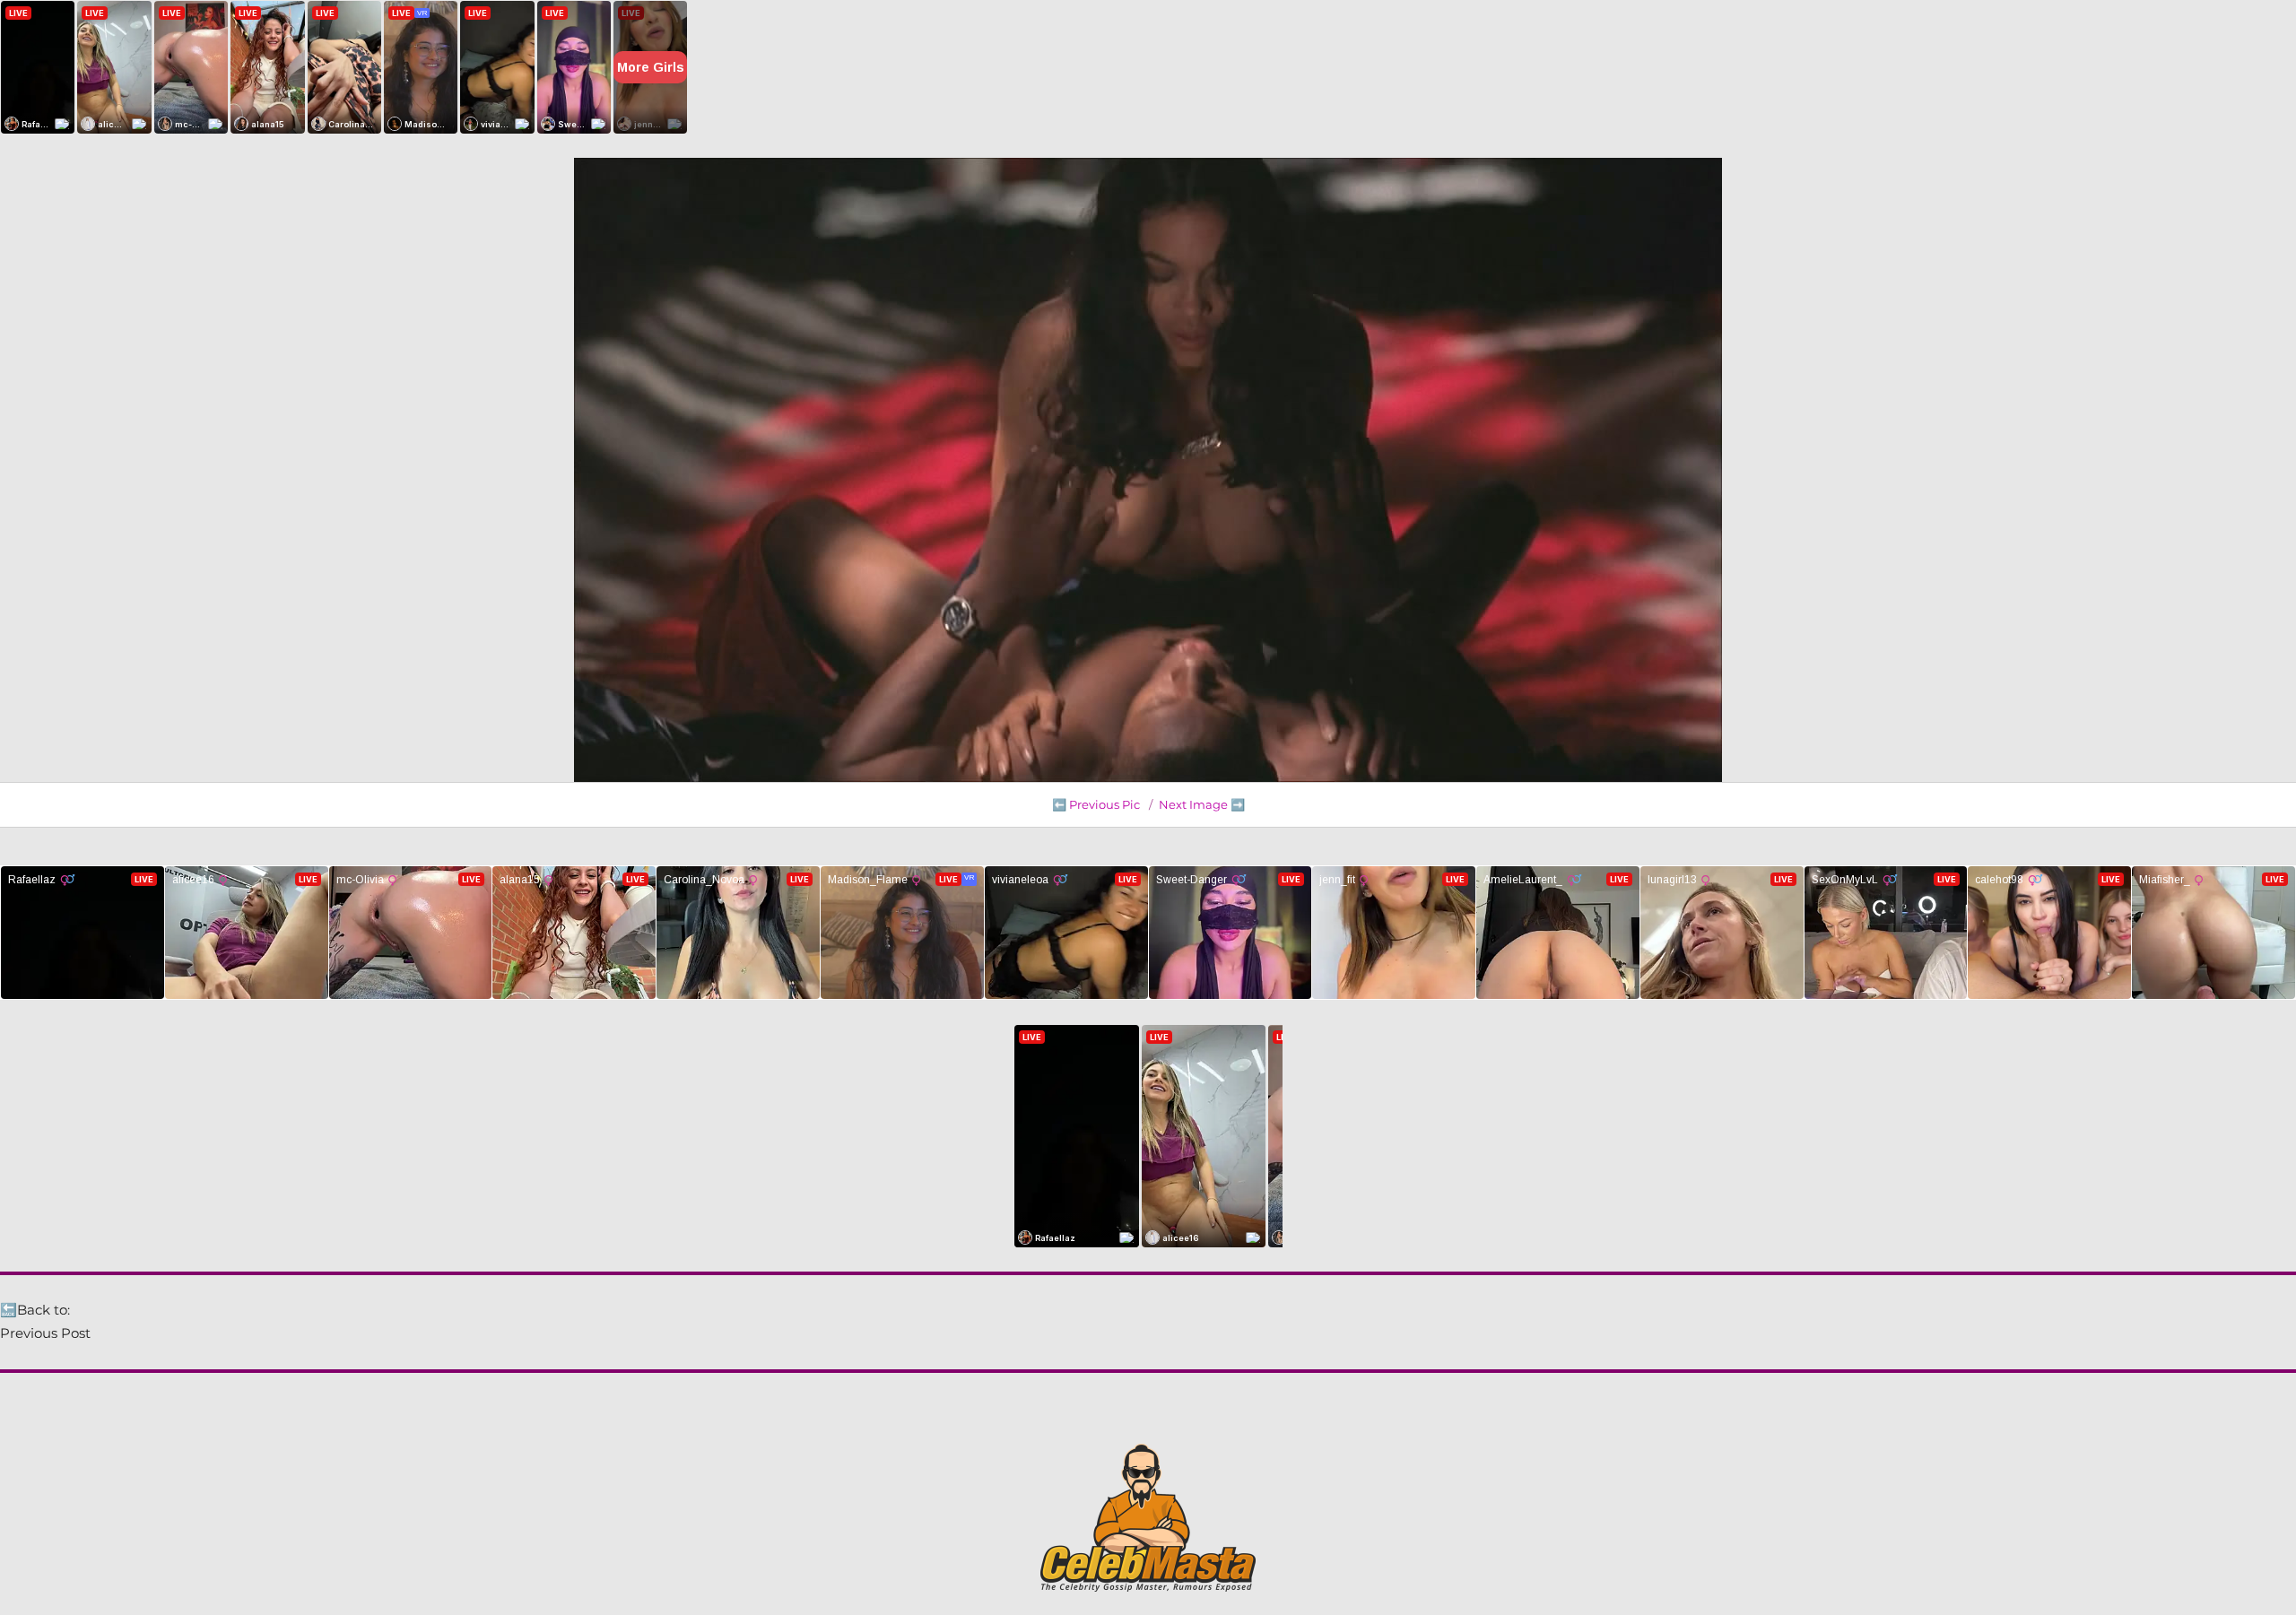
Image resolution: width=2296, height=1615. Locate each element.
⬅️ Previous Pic (1096, 804)
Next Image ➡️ (1202, 804)
